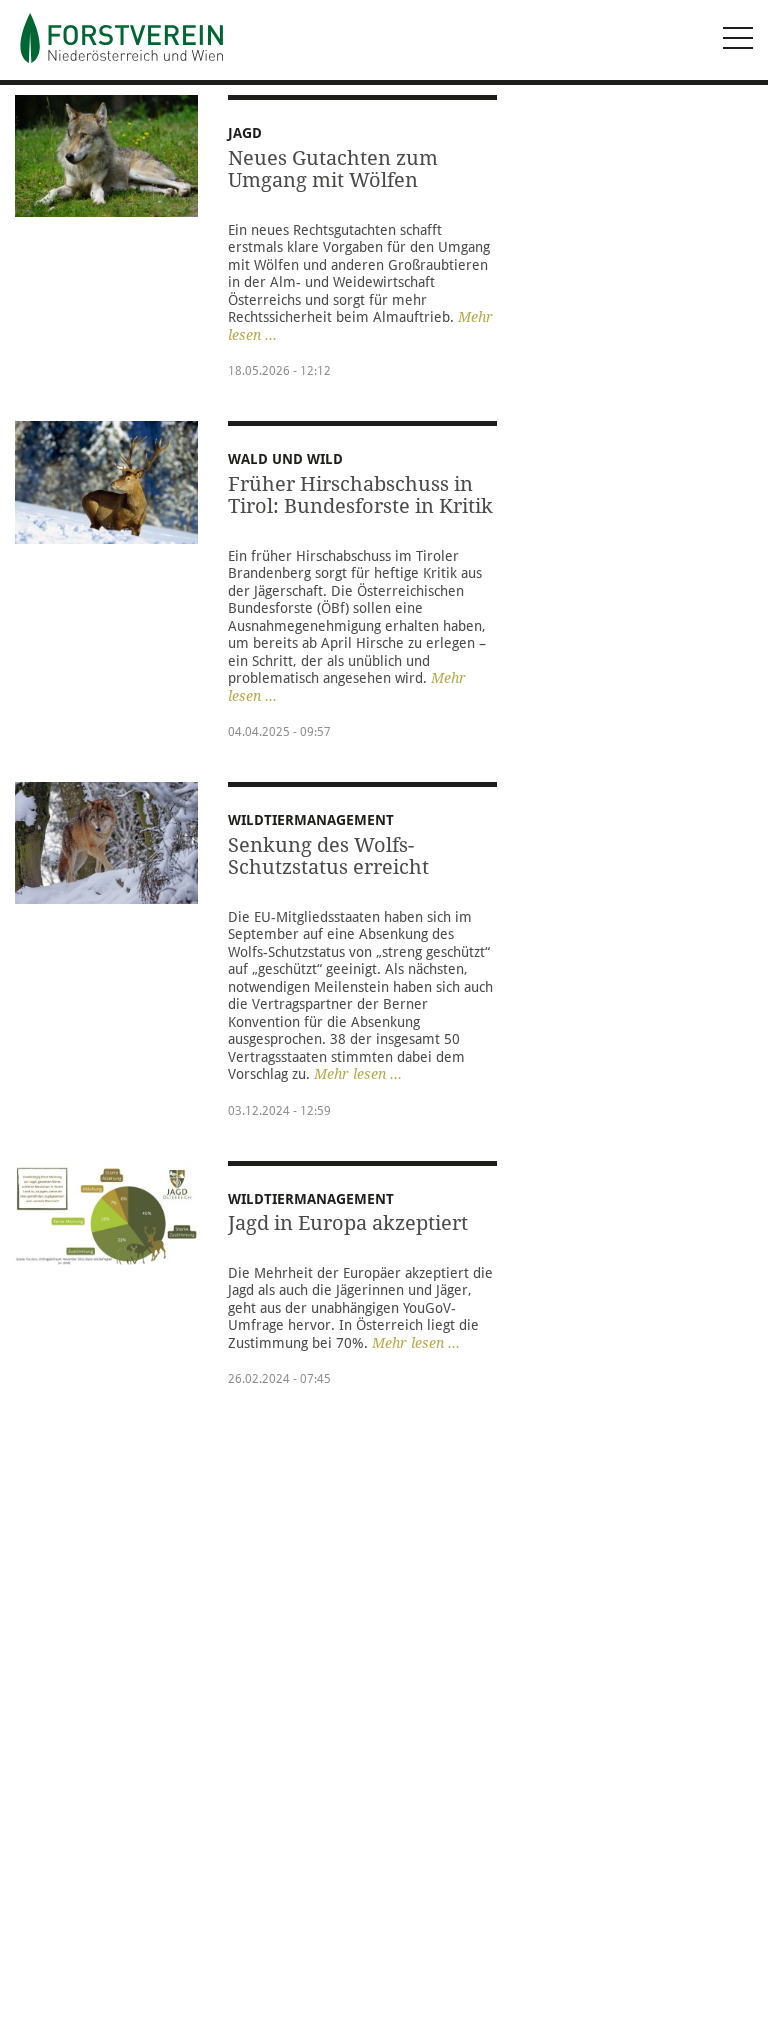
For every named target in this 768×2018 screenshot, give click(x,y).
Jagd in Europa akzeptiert (348, 1223)
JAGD (245, 133)
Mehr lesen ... (358, 1074)
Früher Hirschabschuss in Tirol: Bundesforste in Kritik (360, 495)
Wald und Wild (285, 459)
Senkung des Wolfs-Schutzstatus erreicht (328, 856)
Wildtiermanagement (311, 820)
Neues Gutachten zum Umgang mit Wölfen (333, 169)
